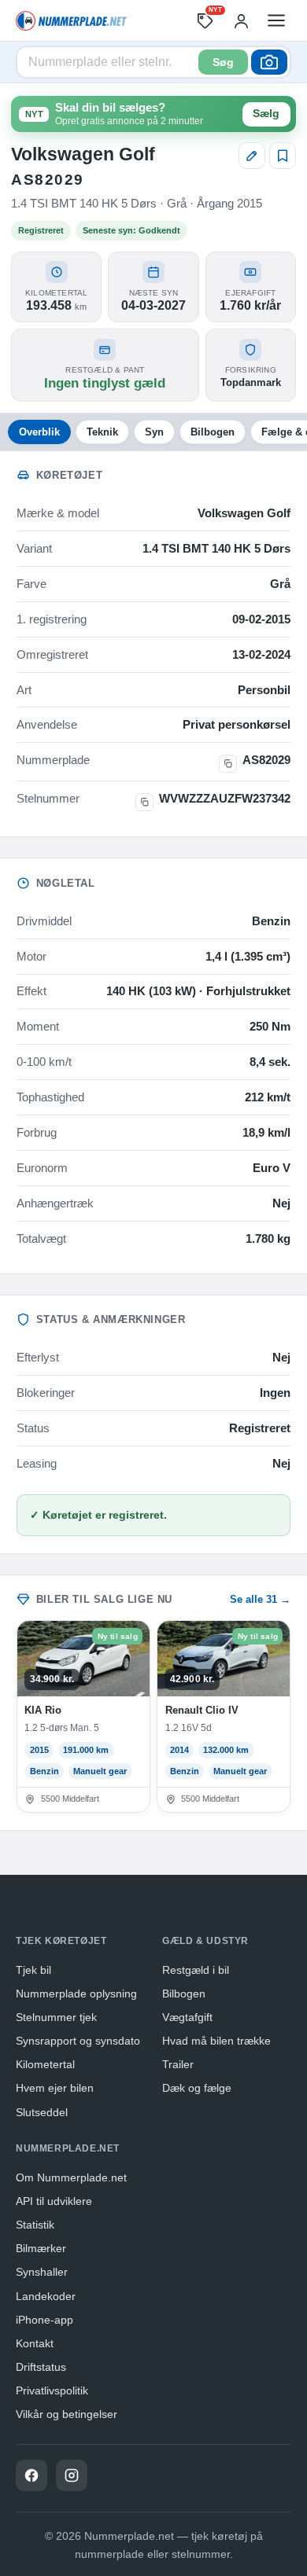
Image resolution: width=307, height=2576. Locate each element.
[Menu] (276, 20)
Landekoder (46, 2296)
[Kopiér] (228, 764)
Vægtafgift (187, 2017)
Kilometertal (45, 2064)
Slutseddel (42, 2112)
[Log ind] (241, 20)
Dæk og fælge (197, 2088)
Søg (223, 62)
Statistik (35, 2225)
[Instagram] (72, 2475)
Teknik (102, 432)
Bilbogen (213, 432)
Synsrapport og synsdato (78, 2041)
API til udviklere (54, 2201)
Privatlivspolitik (52, 2390)
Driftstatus (41, 2367)
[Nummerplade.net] (71, 21)
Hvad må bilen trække (216, 2041)
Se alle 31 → (260, 1599)
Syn (154, 432)
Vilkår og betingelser (67, 2414)
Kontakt (35, 2343)
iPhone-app (44, 2320)
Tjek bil (33, 1970)
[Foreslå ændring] (252, 156)
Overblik (39, 432)
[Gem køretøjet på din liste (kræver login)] (283, 156)
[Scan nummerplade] (269, 62)
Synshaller (42, 2272)
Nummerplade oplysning (76, 1994)
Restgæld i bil (196, 1970)
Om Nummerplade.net (71, 2177)
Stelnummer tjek (56, 2017)
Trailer (178, 2064)
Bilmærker (41, 2248)
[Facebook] (31, 2475)
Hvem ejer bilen (55, 2088)
